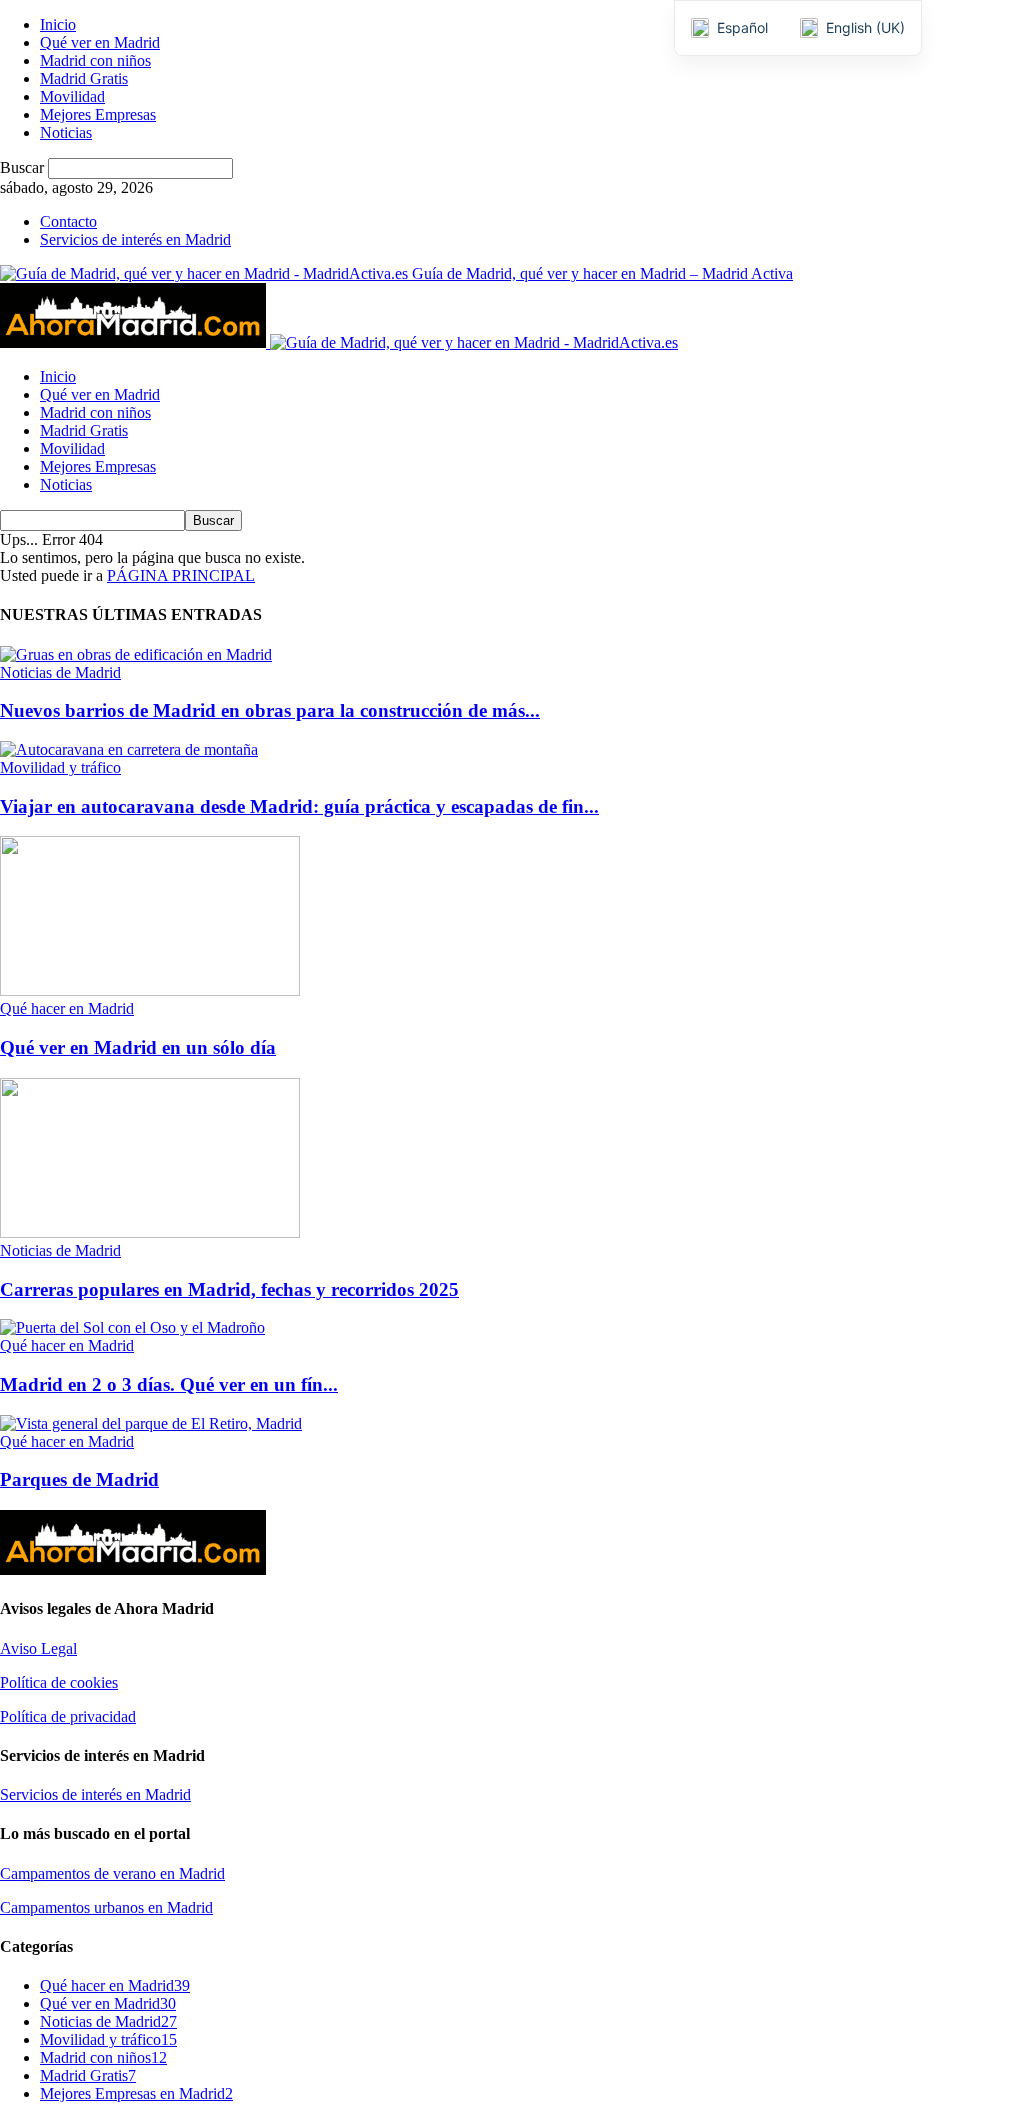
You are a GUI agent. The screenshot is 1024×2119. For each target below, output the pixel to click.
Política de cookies (59, 1682)
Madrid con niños (95, 60)
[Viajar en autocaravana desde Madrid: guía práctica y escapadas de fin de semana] (129, 749)
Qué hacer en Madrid (67, 1008)
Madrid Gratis (84, 78)
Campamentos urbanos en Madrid (106, 1907)
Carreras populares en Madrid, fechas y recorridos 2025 (229, 1289)
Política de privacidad (68, 1716)
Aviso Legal (38, 1648)
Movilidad (72, 96)
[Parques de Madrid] (151, 1423)
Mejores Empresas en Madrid (136, 2093)
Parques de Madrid (79, 1479)
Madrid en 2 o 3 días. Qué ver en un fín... (169, 1384)
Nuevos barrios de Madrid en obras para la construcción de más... (270, 710)
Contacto (68, 221)
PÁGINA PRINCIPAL (181, 575)
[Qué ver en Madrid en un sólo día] (150, 990)
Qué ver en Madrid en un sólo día (138, 1047)
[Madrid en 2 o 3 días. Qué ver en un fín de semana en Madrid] (132, 1327)
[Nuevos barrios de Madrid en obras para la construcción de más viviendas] (136, 654)
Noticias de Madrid (60, 672)
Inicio (58, 24)
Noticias (66, 132)
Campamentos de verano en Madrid (112, 1873)
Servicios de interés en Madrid (135, 239)
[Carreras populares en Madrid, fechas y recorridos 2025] (150, 1232)
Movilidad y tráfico (60, 767)
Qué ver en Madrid (100, 42)
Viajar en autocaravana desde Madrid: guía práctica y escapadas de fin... (299, 806)
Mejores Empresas (98, 114)
